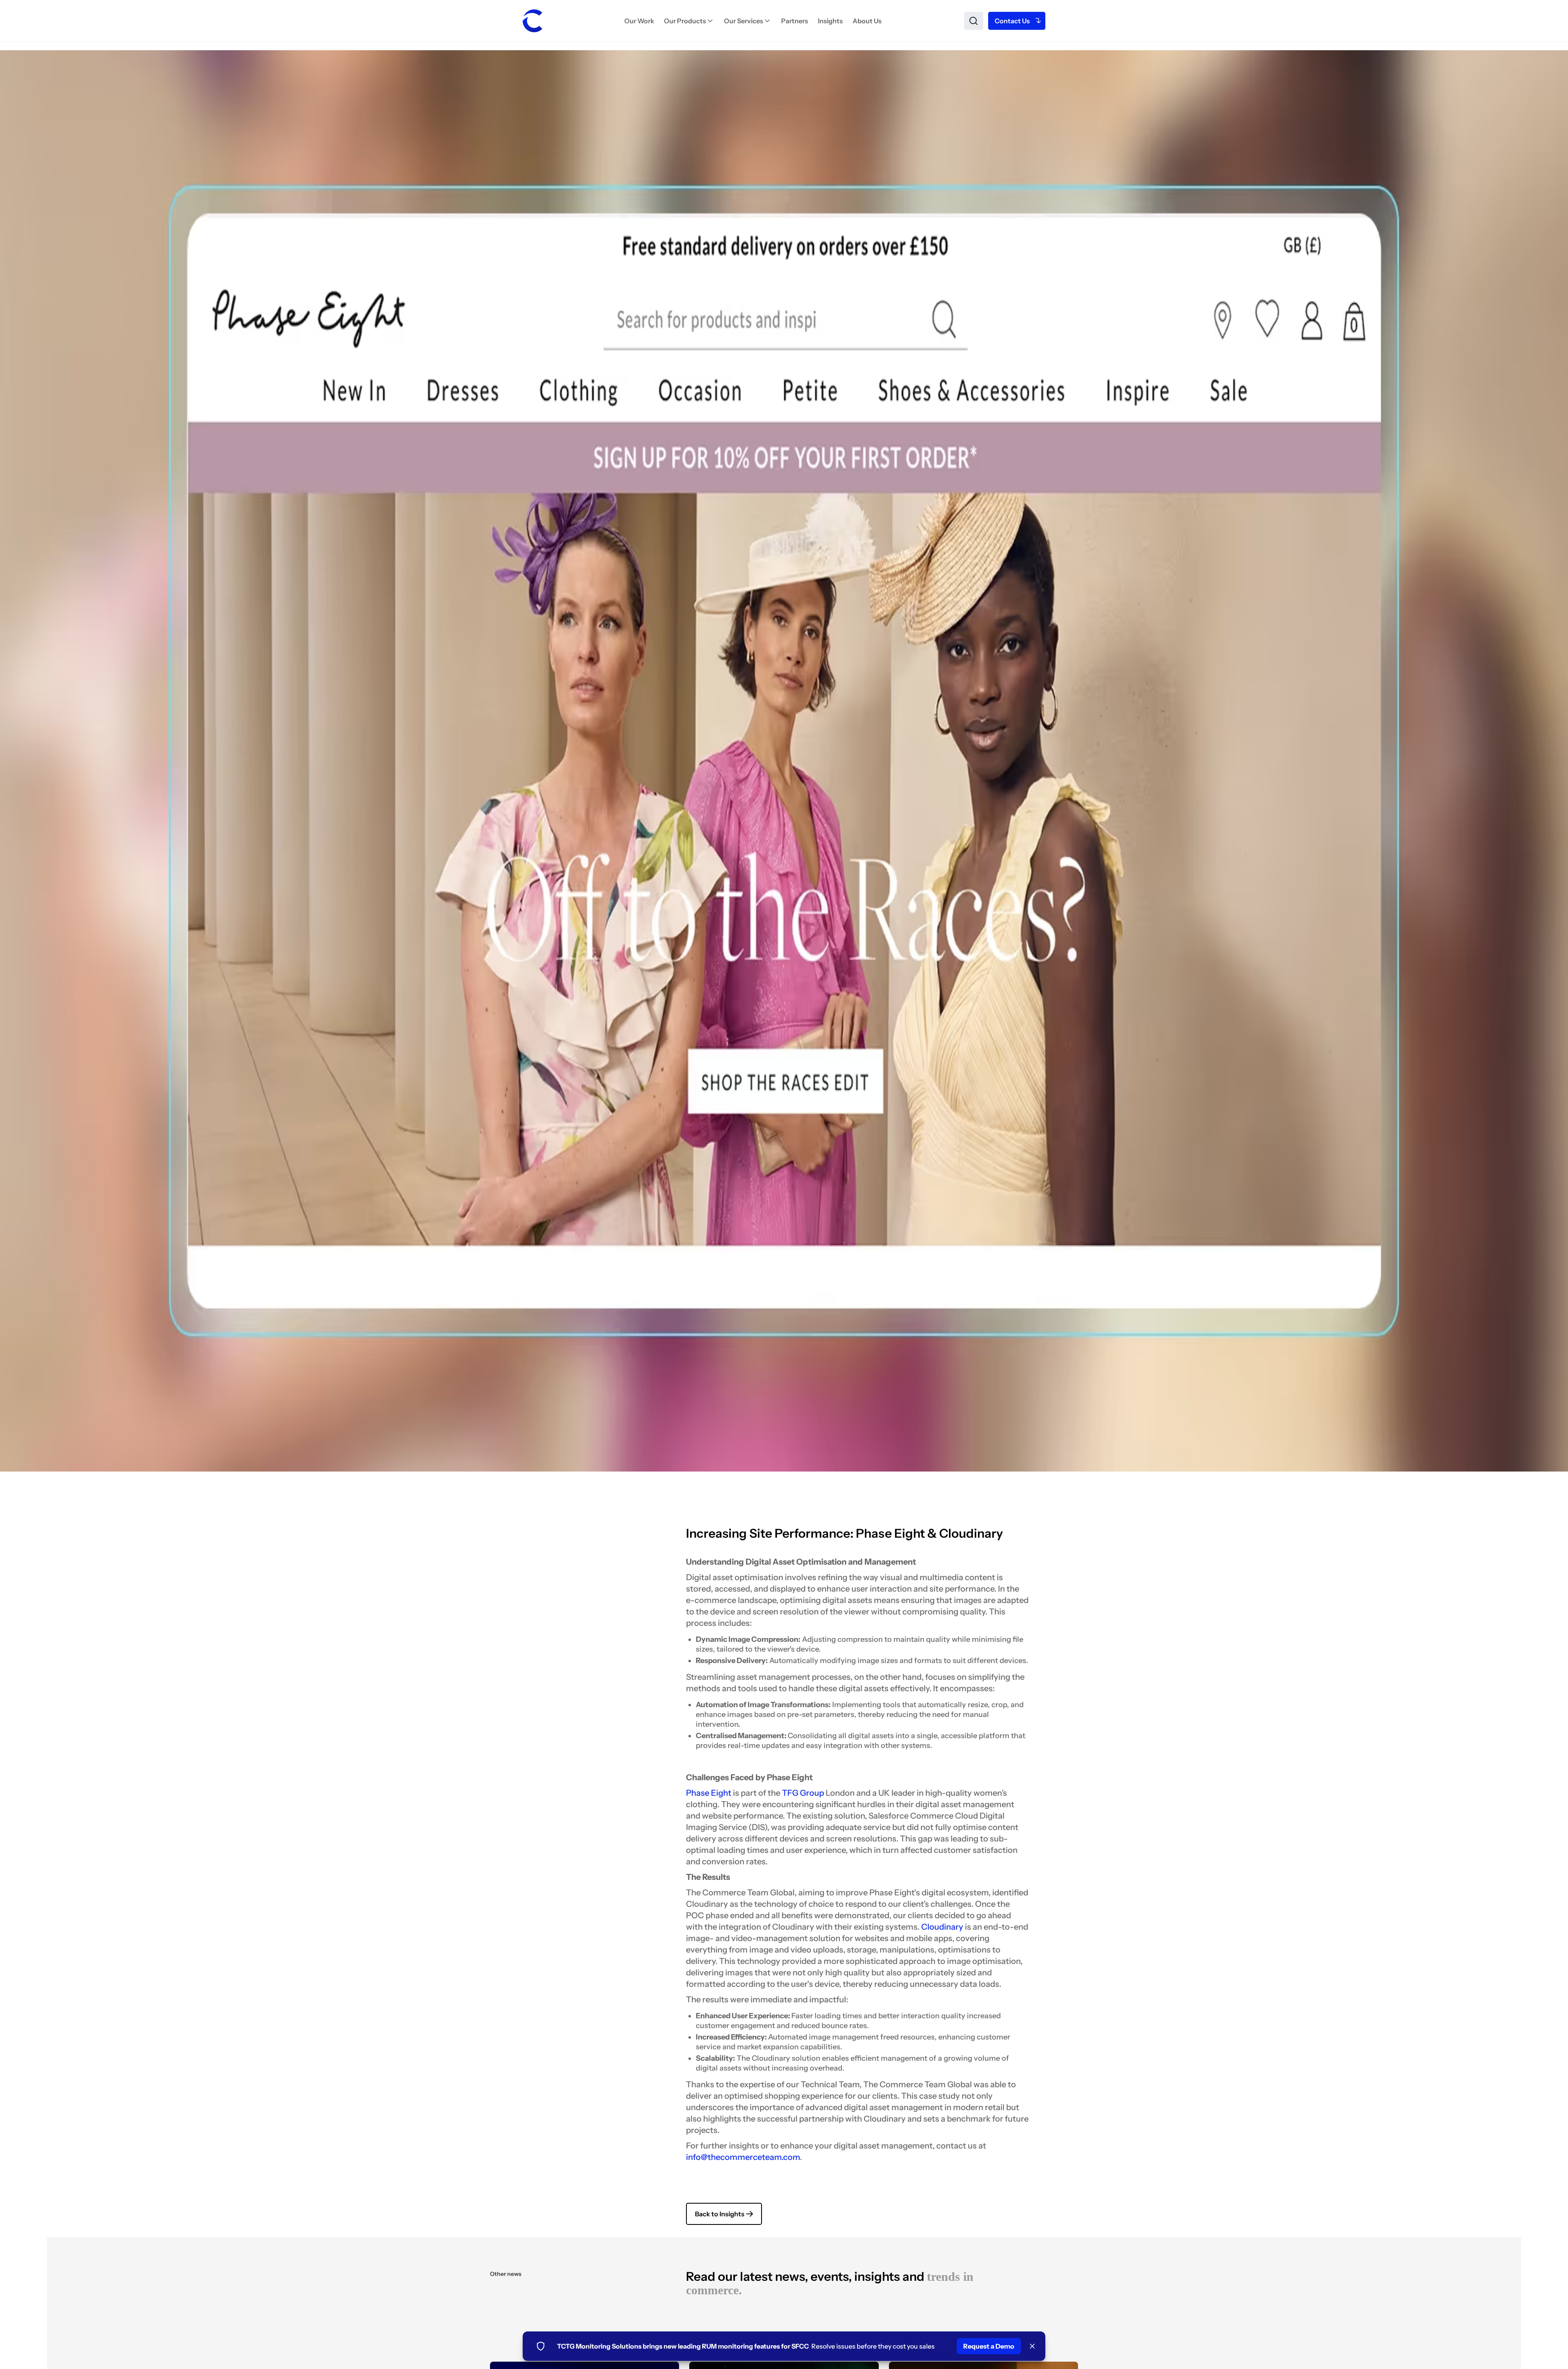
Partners (795, 21)
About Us (867, 21)
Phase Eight (709, 1793)
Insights (830, 21)
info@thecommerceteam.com (743, 2157)
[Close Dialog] (1032, 2346)
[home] (532, 21)
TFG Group (803, 1793)
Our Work (639, 21)
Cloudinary (942, 1927)
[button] (689, 21)
